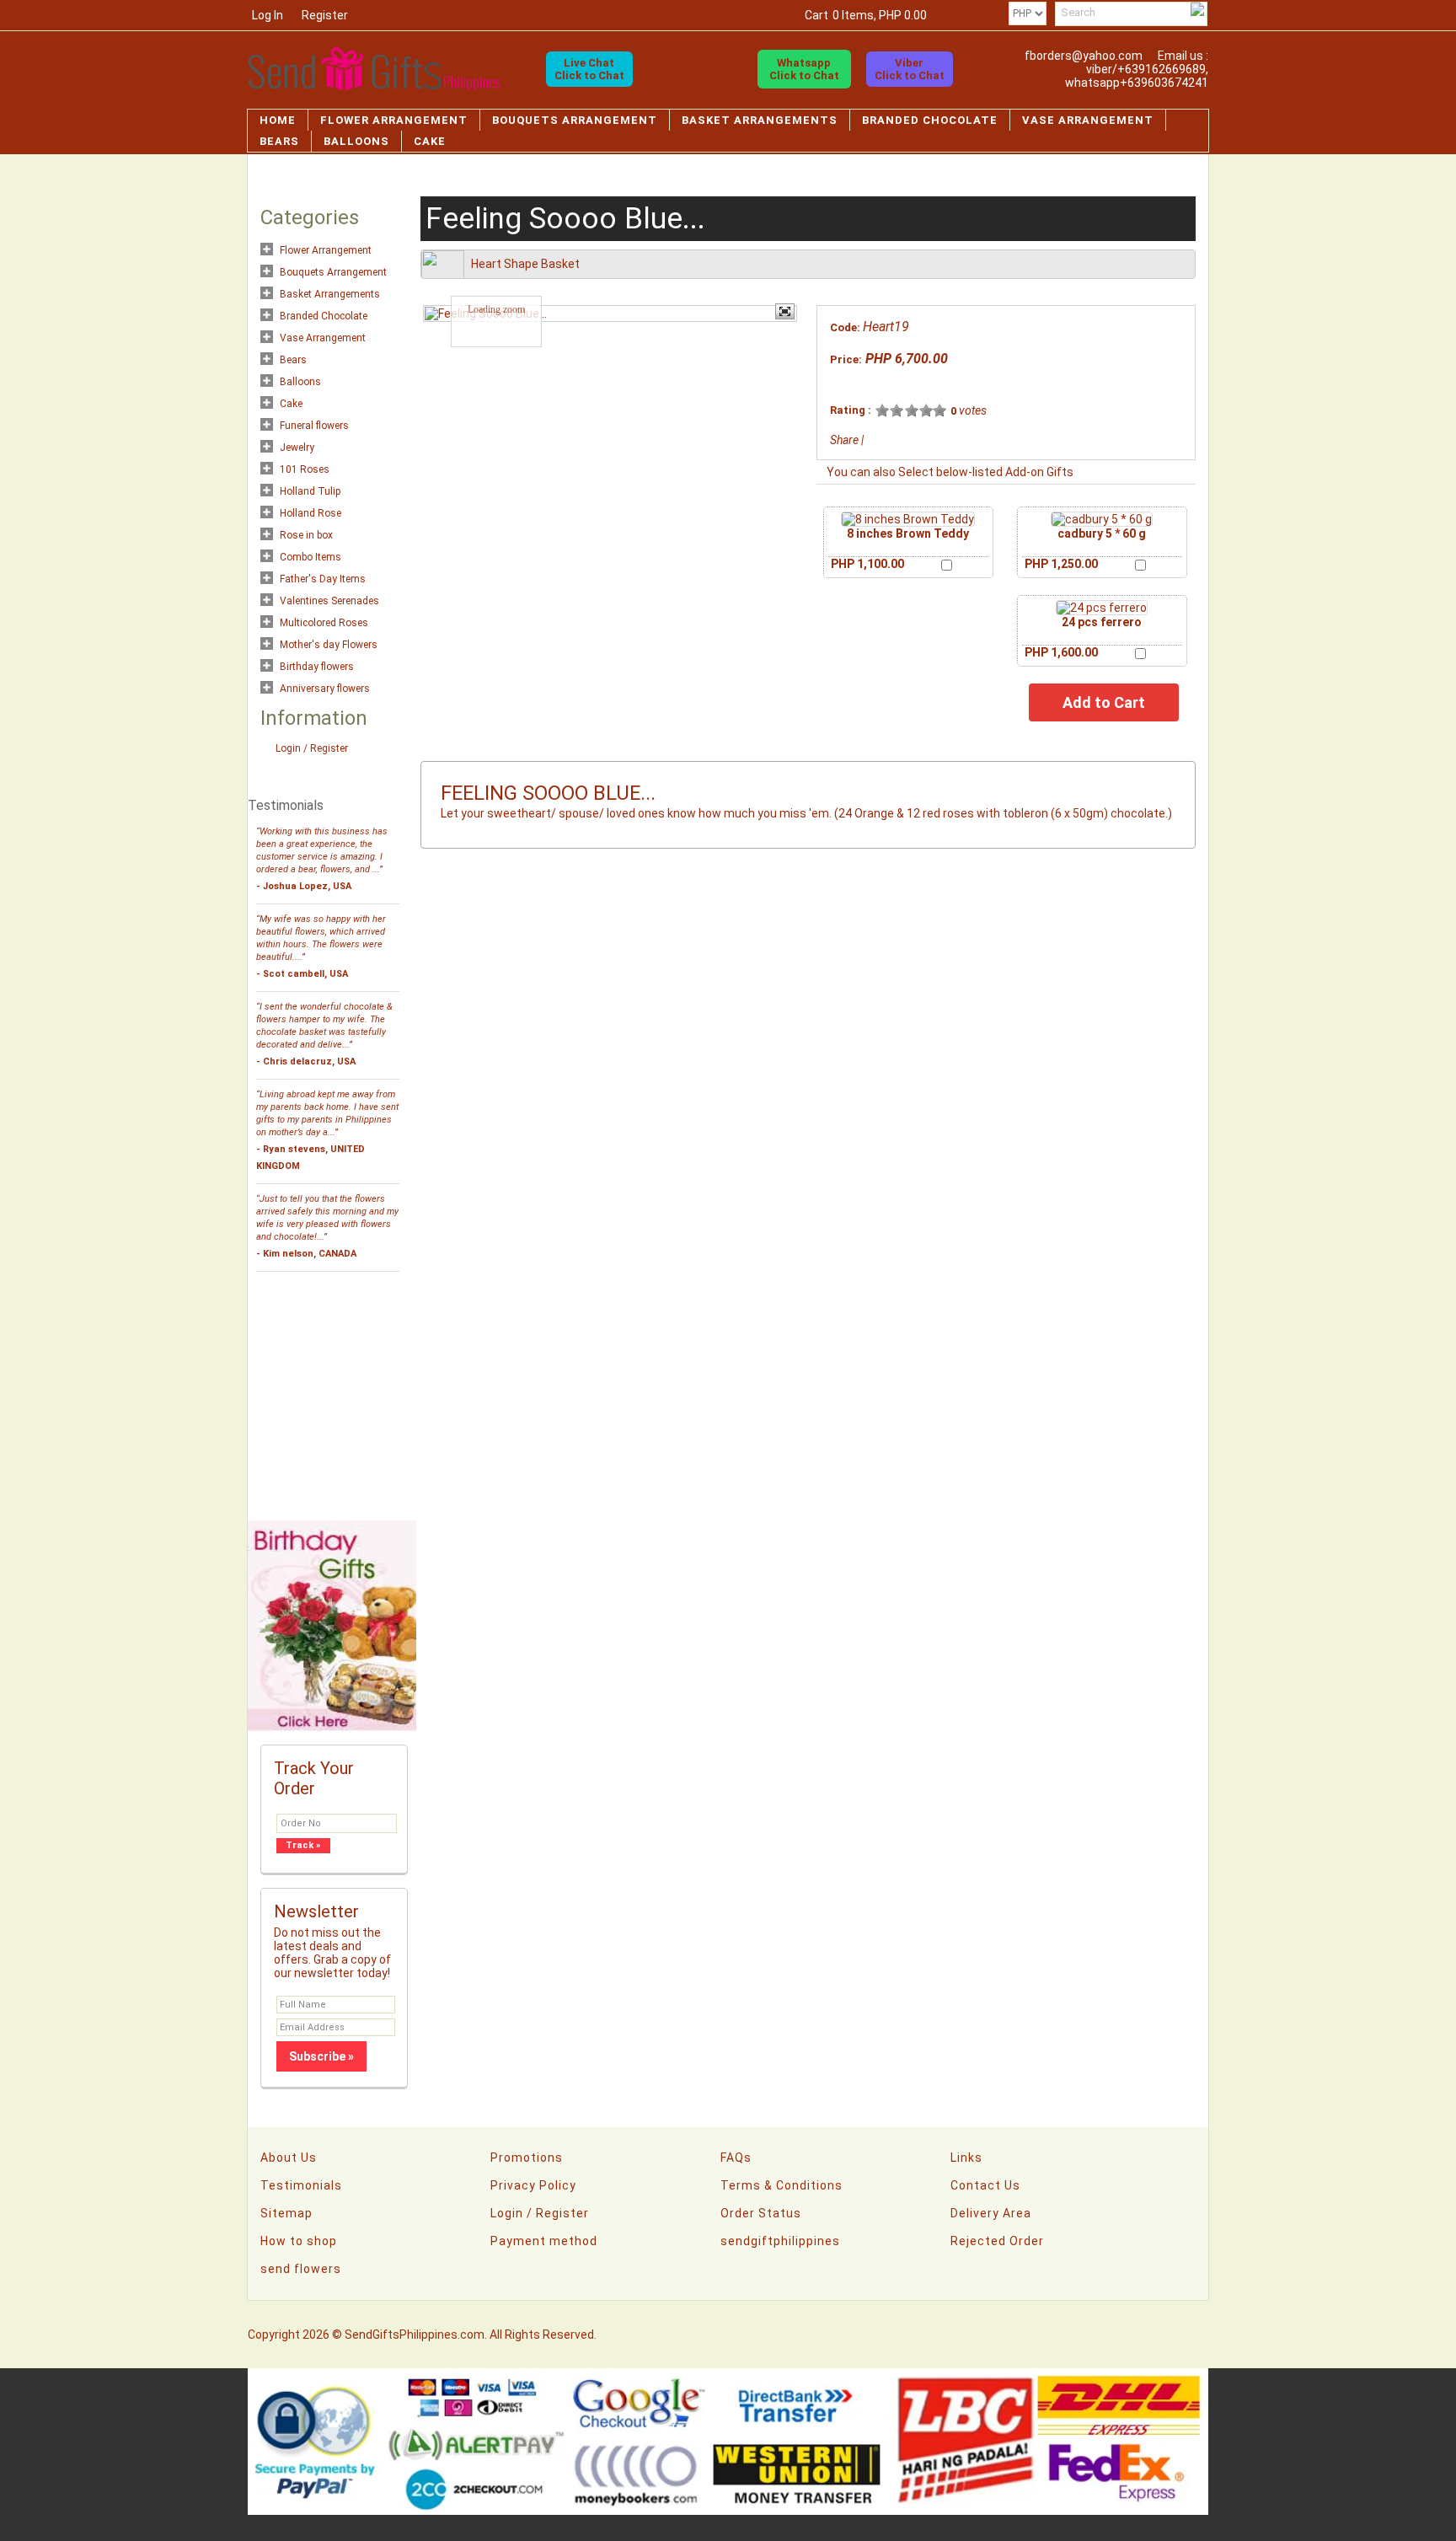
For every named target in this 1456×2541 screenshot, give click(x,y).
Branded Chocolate (930, 120)
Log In (268, 15)
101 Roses (305, 469)
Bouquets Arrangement (575, 120)
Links (966, 2158)
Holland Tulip (310, 491)
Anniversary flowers (325, 689)
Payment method (544, 2241)
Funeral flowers (314, 426)
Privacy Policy (533, 2185)
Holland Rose (310, 513)
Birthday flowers (317, 667)
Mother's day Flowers (329, 645)
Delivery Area (991, 2213)
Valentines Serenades (329, 601)
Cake (430, 141)
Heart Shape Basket (525, 264)
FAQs (736, 2158)
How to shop (299, 2241)
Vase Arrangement (1088, 120)
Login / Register (312, 748)
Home (278, 120)
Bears (279, 141)
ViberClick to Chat (910, 69)
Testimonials (301, 2185)
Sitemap (286, 2213)
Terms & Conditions (782, 2185)
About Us (289, 2158)
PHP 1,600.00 (1061, 652)
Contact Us (985, 2185)
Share (844, 440)
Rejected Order (997, 2241)
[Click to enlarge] (908, 519)
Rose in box (306, 535)
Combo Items (310, 557)
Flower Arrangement (394, 120)
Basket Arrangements (760, 120)
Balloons (356, 141)
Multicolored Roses (324, 623)
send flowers (301, 2269)
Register (325, 15)
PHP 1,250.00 (1061, 564)
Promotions (527, 2158)
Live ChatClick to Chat (589, 69)
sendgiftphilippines (780, 2241)
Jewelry (297, 448)
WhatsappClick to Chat (804, 69)
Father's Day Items (323, 579)
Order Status (761, 2213)
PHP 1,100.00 (867, 564)
